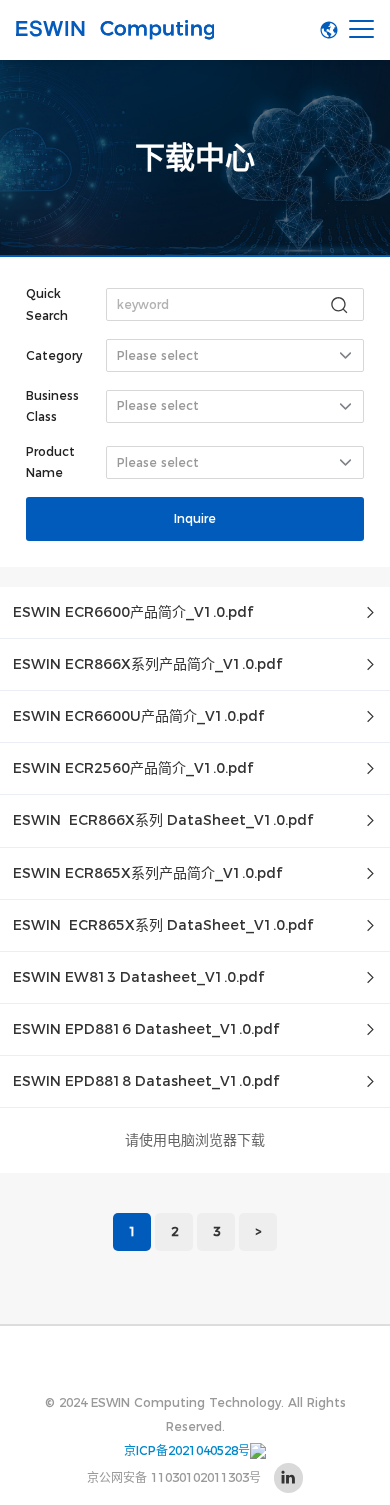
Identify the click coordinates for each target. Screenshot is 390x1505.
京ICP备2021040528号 (187, 1450)
